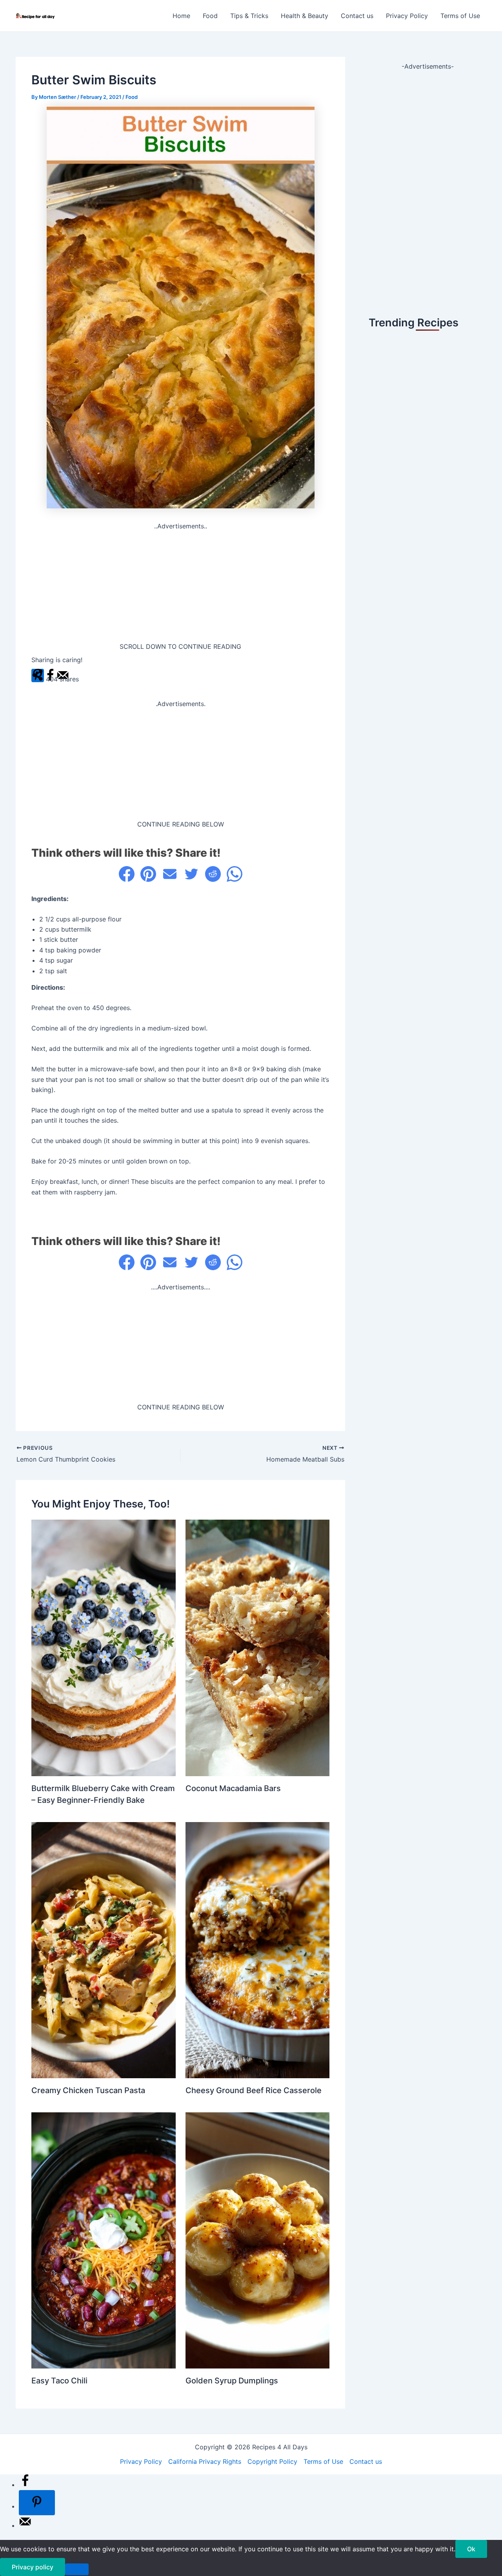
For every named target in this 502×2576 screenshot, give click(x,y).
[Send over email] (25, 2525)
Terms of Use (460, 16)
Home (181, 16)
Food (210, 16)
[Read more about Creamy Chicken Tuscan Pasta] (104, 1950)
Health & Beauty (305, 16)
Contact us (357, 16)
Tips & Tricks (249, 16)
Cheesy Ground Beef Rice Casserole (254, 2090)
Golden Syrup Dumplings (232, 2381)
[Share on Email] (170, 874)
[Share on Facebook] (127, 874)
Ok (471, 2549)
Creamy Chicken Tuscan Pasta (88, 2090)
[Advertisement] (180, 586)
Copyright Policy (272, 2461)
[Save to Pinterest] (37, 2503)
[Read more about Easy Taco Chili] (104, 2240)
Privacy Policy (407, 16)
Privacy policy (33, 2567)
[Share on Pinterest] (148, 874)
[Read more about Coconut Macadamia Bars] (258, 1647)
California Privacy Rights (205, 2461)
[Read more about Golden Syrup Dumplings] (258, 2240)
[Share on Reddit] (213, 874)
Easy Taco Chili (59, 2381)
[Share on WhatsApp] (235, 874)
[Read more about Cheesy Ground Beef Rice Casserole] (258, 1950)
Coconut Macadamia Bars (233, 1788)
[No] (77, 2569)
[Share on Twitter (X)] (191, 874)
